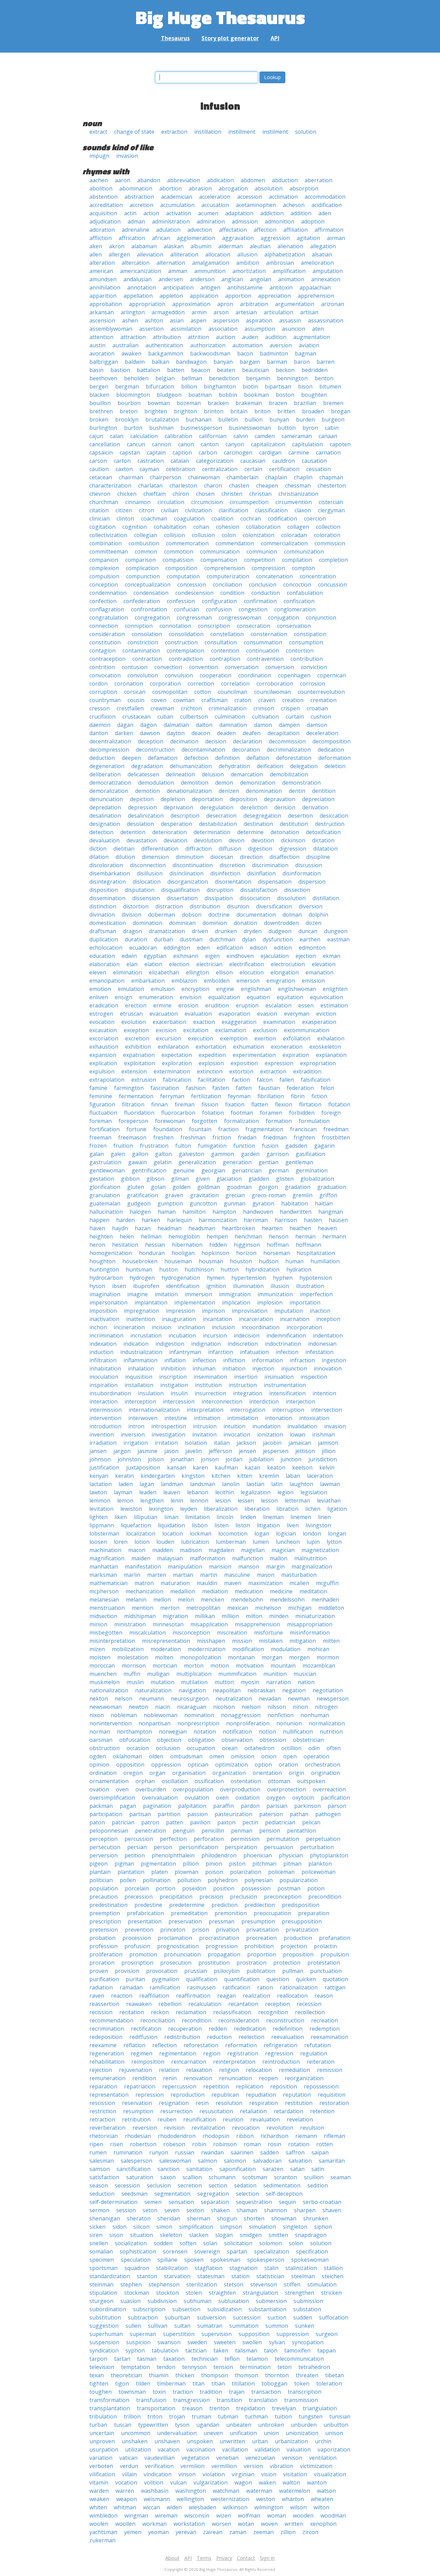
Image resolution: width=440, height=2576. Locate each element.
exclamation (231, 1030)
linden (248, 1517)
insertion (246, 1377)
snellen (99, 2243)
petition (135, 1855)
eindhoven (240, 956)
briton (262, 411)
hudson (269, 1261)
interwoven (143, 1418)
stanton (147, 2276)
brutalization (162, 419)
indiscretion (243, 1344)
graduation (332, 1187)
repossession (321, 2086)
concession (192, 585)
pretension (104, 1930)
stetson (234, 2284)
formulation (314, 1121)
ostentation (246, 1781)
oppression (166, 1765)
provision (127, 1971)
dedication (331, 750)
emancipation (107, 981)
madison (191, 1550)
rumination (128, 2152)
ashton (154, 320)
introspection (169, 1426)
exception (136, 1030)
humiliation (325, 1261)
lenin (177, 1500)
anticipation (178, 287)
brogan (341, 411)
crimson (264, 708)
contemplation (185, 651)
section (218, 2185)
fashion (196, 1088)
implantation (151, 1302)
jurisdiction (323, 1459)
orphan (145, 1781)
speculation (136, 2260)
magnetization (320, 1550)
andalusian (137, 279)
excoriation (104, 1038)
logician (286, 1533)
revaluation (265, 2119)
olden (156, 1756)
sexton (195, 2210)
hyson (97, 1286)
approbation (106, 304)
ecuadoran (143, 948)
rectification (146, 2029)
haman (167, 1212)
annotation (142, 287)
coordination (255, 675)
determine (250, 832)
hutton (230, 1269)
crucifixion (102, 717)
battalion (148, 370)
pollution (189, 1880)
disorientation (233, 882)
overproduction (240, 1789)
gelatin (163, 1162)
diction (98, 849)
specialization (272, 2251)
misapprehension (257, 1624)
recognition (273, 2012)
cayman (149, 469)
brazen (278, 403)
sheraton (139, 2218)
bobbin (228, 395)
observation (237, 1740)
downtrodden (281, 923)
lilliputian (146, 1517)
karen (200, 1467)
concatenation (274, 576)
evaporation (234, 1014)
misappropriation (310, 1624)
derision (285, 807)
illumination (248, 1286)
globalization (317, 1179)
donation (245, 923)
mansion (220, 1567)
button (287, 428)
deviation (175, 840)
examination (279, 1022)
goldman (209, 1187)
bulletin (228, 419)
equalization (224, 997)
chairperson (166, 477)
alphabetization (285, 254)
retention (322, 2111)
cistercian (331, 502)
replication (250, 2086)
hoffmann (308, 1245)
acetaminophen (256, 205)
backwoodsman (210, 353)
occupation (201, 1748)
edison (258, 948)
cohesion (228, 527)
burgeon (333, 419)
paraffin (223, 1806)
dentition (324, 791)
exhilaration (173, 1047)
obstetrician (308, 1740)
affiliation (295, 230)
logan (262, 1533)
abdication (220, 180)
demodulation (156, 783)
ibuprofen (146, 1286)
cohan (201, 527)
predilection (260, 1905)
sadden (269, 2152)
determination (212, 832)
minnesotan (168, 1624)
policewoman (318, 1872)
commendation (235, 543)
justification (104, 1467)
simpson (231, 2227)
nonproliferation (248, 1723)
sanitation (199, 2169)
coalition (222, 519)
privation (228, 1930)
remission (330, 2070)
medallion (183, 1591)
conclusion (263, 585)
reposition (284, 2086)
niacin (163, 1707)
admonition (279, 221)
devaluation (104, 840)
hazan (143, 1228)
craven (267, 700)
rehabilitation (107, 2062)
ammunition (210, 271)
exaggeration (239, 1022)
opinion (99, 1765)
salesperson (136, 2161)
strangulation (260, 2293)
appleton (171, 296)
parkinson (307, 1806)
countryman (105, 700)
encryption (195, 989)
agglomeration (196, 238)
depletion (173, 799)
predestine (148, 1905)
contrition (102, 667)
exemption (234, 1038)
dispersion (312, 882)
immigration (235, 1294)
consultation (221, 642)
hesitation (125, 1245)
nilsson (277, 1707)
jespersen (276, 1451)
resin (202, 2103)
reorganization (304, 2078)
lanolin (231, 1484)
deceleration (322, 733)
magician (283, 1550)
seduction (102, 2194)
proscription (137, 1963)
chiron (181, 494)
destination (258, 824)
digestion (260, 849)
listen (222, 1525)
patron (150, 1822)
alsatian (322, 254)
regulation (314, 2053)
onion (269, 1756)
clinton (125, 519)
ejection (306, 956)
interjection (300, 1401)
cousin (136, 700)
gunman (235, 1203)
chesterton (332, 485)
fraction (228, 1129)
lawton (98, 1492)
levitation (101, 1509)
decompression (109, 750)
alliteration (184, 254)
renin (170, 2078)
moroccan (102, 1666)
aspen (198, 320)
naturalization (153, 1690)
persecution (105, 1847)
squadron (137, 2268)
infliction (234, 1360)
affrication (132, 238)
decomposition (332, 741)
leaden (148, 1492)
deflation (258, 758)
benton (324, 378)
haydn (120, 1228)
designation (105, 824)
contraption (225, 659)
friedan (247, 1137)
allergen (119, 254)
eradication (104, 1005)
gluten (136, 1187)
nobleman (124, 1715)
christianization (298, 494)
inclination (191, 1327)
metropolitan (203, 1608)
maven (233, 1583)
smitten (278, 2235)
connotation (175, 626)
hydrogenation (181, 1278)
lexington (161, 1509)
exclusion (265, 1030)
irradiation (103, 1443)
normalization (327, 1723)
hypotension (316, 1278)
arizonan (333, 304)
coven (159, 700)
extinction (210, 1071)
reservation (137, 2103)
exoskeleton (325, 1047)
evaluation (198, 1014)
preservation (185, 1921)
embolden (217, 981)
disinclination (186, 873)
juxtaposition (143, 1467)
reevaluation (288, 2037)
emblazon (184, 981)
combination (106, 543)
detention (133, 832)
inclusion (223, 1327)
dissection (297, 890)
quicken (306, 1979)
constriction (143, 642)
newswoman (106, 1707)
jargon (122, 1451)
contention (225, 651)
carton (122, 461)
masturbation (299, 1575)
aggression (275, 238)
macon (137, 1550)
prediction (224, 1905)
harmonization (218, 1220)
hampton (224, 1212)
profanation (335, 1938)
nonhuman (315, 1715)
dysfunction (278, 939)
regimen (141, 2053)
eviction (326, 1014)
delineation (180, 774)
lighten (98, 1517)
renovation (198, 2078)
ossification (209, 1781)
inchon (98, 1327)
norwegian (173, 1732)
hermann (334, 1236)
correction (201, 684)
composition (181, 568)
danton (99, 733)
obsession (273, 1740)
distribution (205, 906)
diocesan (222, 857)
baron (302, 362)
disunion (238, 906)
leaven (172, 1492)
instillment (242, 132)
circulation (171, 502)
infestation (319, 1352)
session (126, 2210)
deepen (131, 758)
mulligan (158, 1674)
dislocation (147, 882)
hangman (331, 1212)
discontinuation (193, 865)
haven (97, 1228)
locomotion (233, 1533)
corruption (103, 692)
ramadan (131, 1987)
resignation (174, 2103)
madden (163, 1550)
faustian (269, 1088)
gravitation (204, 1195)
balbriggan (104, 362)
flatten (260, 1104)
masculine (237, 1575)
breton (129, 411)
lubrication (195, 1542)
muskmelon (104, 1682)
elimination (128, 972)
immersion (198, 1294)
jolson (156, 1459)
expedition (212, 1055)
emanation (320, 972)
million (230, 1616)
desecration (221, 816)
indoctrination (283, 1344)
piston (237, 1864)
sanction (168, 2169)
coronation (129, 684)
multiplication (194, 1674)
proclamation (175, 1938)
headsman (202, 1228)
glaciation (229, 1179)
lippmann (102, 1525)
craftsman (214, 700)
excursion (169, 1038)
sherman (199, 2218)
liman (171, 1517)
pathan (299, 1814)
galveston (191, 1154)
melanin (136, 1600)
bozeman (189, 403)
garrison (278, 1154)
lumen (261, 1542)
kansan (177, 1467)
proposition (298, 1954)
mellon (162, 1600)
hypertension (249, 1278)
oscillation (175, 1781)
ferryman (172, 1096)
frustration (154, 1146)
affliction (101, 238)
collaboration (263, 527)
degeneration (107, 766)
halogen (140, 1212)
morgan (272, 1657)
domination (147, 923)
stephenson (164, 2284)
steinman (101, 2284)
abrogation (233, 188)
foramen (271, 1113)
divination (102, 915)
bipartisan (278, 386)
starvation (177, 2276)
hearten (272, 1228)
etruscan (131, 1014)
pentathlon (301, 1831)
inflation (175, 1360)
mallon (279, 1558)
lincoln (225, 1517)
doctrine (219, 915)
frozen (98, 1146)
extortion (241, 1071)
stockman (137, 2293)
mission (242, 1641)
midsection (103, 1616)
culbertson (194, 717)
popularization (299, 1880)
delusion (213, 774)
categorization (215, 461)
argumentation (295, 304)
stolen (194, 2293)
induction (101, 1352)
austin (97, 345)
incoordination (261, 1327)
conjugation (284, 618)
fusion (270, 1146)
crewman (162, 708)
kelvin (327, 1467)
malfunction (247, 1558)
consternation (269, 634)
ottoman (279, 1781)
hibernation (187, 1245)
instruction (243, 1385)
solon (296, 2243)
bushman (161, 428)
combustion (144, 543)
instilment (275, 132)
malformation (207, 1558)
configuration (219, 601)
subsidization (224, 2309)
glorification (105, 1187)
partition (169, 1814)
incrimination (106, 1335)
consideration (107, 634)
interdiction (264, 1401)
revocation (246, 2128)
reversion (145, 2128)
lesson (269, 1500)
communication (220, 552)
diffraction (199, 849)
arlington (133, 312)
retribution (136, 2119)
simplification (196, 2227)
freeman (100, 1137)
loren (121, 1542)
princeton (173, 1930)
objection (169, 1740)
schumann (222, 2177)
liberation (257, 1509)
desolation (140, 824)
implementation (195, 1302)
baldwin (135, 362)
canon (186, 444)
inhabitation (105, 1368)
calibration (178, 436)
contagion (102, 651)
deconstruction (155, 750)
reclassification (232, 2012)
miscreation (232, 1633)
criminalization (228, 708)
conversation (242, 667)
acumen (208, 213)
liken (121, 1517)
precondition (325, 1897)
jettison (305, 1451)
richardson (274, 2136)
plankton (320, 1864)
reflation (134, 2045)
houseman (178, 1261)
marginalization (312, 1567)
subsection (186, 2309)
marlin (132, 1575)
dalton (204, 725)
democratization (110, 783)
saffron (295, 2152)
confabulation (305, 593)
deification (270, 766)
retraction (102, 2119)
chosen (205, 494)
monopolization (201, 1657)
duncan (308, 931)
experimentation (254, 1055)
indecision (247, 1335)
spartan (237, 2251)
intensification (287, 1393)
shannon (276, 2210)
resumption (138, 2111)
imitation (166, 1294)
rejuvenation (135, 2070)
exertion (265, 1038)
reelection (251, 2037)
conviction (314, 667)
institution (208, 1385)
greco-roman (269, 1195)
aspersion (226, 320)
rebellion (170, 2004)
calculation (144, 436)
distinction (103, 906)
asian (177, 320)
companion (104, 560)
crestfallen (130, 708)
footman (242, 1113)
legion (285, 1492)
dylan (249, 939)
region (212, 2053)
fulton (183, 1146)
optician (198, 1765)
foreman (101, 1121)
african (161, 238)
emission (313, 981)
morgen (299, 1657)
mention (142, 1608)
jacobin (272, 1443)
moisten (100, 1657)
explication (103, 1063)
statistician (270, 2276)
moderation (166, 1649)
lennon (199, 1500)
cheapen (267, 485)
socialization (131, 2243)
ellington (197, 972)
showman (284, 2218)
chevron (100, 494)
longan (337, 1533)
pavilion (200, 1822)
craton (243, 700)
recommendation (111, 2020)
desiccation (334, 816)
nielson (251, 1707)
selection (247, 2194)
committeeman (109, 552)
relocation (259, 2070)
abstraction (139, 197)
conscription (214, 626)
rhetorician (104, 2136)
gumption (170, 1203)
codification (282, 519)
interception (140, 1401)
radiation (101, 1987)
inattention (141, 1319)
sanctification (134, 2169)
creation (293, 700)
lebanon (198, 1492)
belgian (165, 378)
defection (196, 758)
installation (139, 1385)
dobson (192, 915)
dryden (253, 931)
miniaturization (315, 1616)
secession (127, 2185)
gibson (155, 1179)
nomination (199, 1715)
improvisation (250, 1311)
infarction (221, 1352)
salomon (235, 2161)
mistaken (271, 1641)
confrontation (149, 609)
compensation (219, 560)
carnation (328, 452)
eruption (247, 1005)
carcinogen (238, 452)
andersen (171, 279)
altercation (136, 263)
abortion (170, 188)
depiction (142, 799)
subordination (108, 2309)
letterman (297, 1500)
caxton (124, 469)
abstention (103, 197)
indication (136, 1344)
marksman (103, 1575)
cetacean (101, 477)
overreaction (329, 1789)
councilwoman (272, 692)
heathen (300, 1228)
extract (98, 132)
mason (266, 1575)
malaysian (170, 1558)
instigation (174, 1385)
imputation (289, 1311)
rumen (98, 2152)
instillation (208, 132)
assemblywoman (111, 329)
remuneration (107, 2078)
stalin (271, 2268)
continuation (263, 651)
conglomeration (295, 609)
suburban (177, 2317)
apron (225, 304)
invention (102, 1434)
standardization (110, 2276)
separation (215, 2202)
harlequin (179, 1220)
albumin (201, 246)
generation (237, 1162)
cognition (135, 527)
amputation (328, 271)
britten (286, 411)
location (173, 1533)
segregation (213, 2194)
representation (109, 2095)
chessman (298, 485)
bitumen (330, 386)
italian (222, 1443)
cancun (136, 444)
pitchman (264, 1864)
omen (217, 1756)
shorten (254, 2218)
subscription (149, 2309)
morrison (134, 1666)
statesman (211, 2276)
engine (225, 989)
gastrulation (105, 1162)
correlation (235, 684)
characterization (110, 485)
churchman (104, 502)
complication (142, 568)
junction (291, 1459)
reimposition (148, 2062)
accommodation (325, 197)
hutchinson (199, 1269)
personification (199, 1847)
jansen (98, 1451)
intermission (106, 1410)
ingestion (334, 1360)
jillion (329, 1451)
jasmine (147, 1451)
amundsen (103, 279)
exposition (244, 1063)
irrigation (136, 1443)
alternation (171, 263)
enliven (99, 997)
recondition (197, 2020)
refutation (317, 2045)
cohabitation (170, 527)
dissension (146, 898)
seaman (340, 2177)
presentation (145, 1921)
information (267, 1360)
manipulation (185, 1567)
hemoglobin (184, 1236)
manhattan (104, 1567)
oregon (133, 1773)
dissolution (291, 898)
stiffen (292, 2284)
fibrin (298, 1096)
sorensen (175, 2251)
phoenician (258, 1855)
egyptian (155, 956)
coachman (154, 519)
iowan (298, 1434)
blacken (99, 395)
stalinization (301, 2268)
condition (232, 593)
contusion (135, 667)
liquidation (171, 1525)
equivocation (327, 997)
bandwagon (191, 362)
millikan (205, 1616)
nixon (97, 1715)
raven (97, 1996)
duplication (104, 939)
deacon (201, 733)
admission (245, 221)
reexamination (329, 2037)
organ (157, 1773)
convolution (143, 675)
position (224, 1888)
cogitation (102, 527)
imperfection (316, 1294)
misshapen (211, 1641)
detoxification (323, 832)
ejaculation (275, 956)
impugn (99, 156)
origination (326, 1773)
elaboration (104, 964)
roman (252, 2144)
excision (166, 1030)
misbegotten (106, 1633)
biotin (250, 386)
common (146, 552)
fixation (235, 1104)
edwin (129, 956)
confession (181, 601)
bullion (254, 419)
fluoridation (139, 1113)
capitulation (307, 444)
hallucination (106, 1212)
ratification (236, 1987)
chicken (127, 494)
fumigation (212, 1146)
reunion (233, 2119)
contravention (265, 659)
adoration (102, 230)
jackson (246, 1443)
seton (150, 2210)
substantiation (267, 2309)
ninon (300, 1707)
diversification (274, 906)
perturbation (317, 1847)
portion (166, 1888)
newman (299, 1699)
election (179, 964)
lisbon (200, 1525)
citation (99, 510)
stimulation (322, 2284)
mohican (318, 1649)
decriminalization (289, 750)
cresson (100, 708)
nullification (298, 1732)
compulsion (104, 576)
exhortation (211, 1047)
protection (287, 1963)
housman (211, 1261)
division (131, 915)
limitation (197, 1517)
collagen (298, 527)
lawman (330, 1484)
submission (308, 2301)
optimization (232, 1765)
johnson (100, 1459)
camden (265, 436)
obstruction (104, 1748)
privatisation (262, 1930)
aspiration (259, 320)
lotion (142, 1542)
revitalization (208, 2128)
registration (243, 2053)
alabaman (144, 246)
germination (312, 1170)
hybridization (262, 1269)
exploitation (140, 1063)
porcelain (137, 1888)
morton (194, 1666)
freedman (336, 1129)
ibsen (119, 1286)
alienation (290, 246)
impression (180, 1311)
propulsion (335, 1954)
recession (309, 2004)
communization (304, 552)
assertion (151, 329)
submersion (271, 2301)
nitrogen (326, 1707)
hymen (216, 1278)
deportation (207, 799)
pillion (191, 1864)
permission (245, 1839)
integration (248, 1393)
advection (200, 230)
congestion (253, 609)
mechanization (144, 1591)
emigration (281, 981)
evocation (102, 1022)
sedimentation (282, 2185)
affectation (233, 230)
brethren (101, 411)
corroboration (275, 684)
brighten (156, 411)
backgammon (166, 353)
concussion (332, 585)
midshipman (140, 1616)
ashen (130, 320)
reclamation (191, 2012)
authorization (208, 345)
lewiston (131, 1509)
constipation (310, 634)
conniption (139, 626)
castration (151, 461)
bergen (99, 386)
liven (293, 1525)
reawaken (139, 2004)
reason (324, 1996)
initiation (234, 1368)
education (102, 956)
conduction (266, 593)
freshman (193, 1137)
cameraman (297, 436)
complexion (104, 568)
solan (210, 2243)
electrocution (288, 964)
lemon (125, 1500)
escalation (278, 1005)
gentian (268, 1162)
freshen (163, 1137)
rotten (324, 2144)
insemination (210, 1377)
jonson (210, 1459)
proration (102, 1963)
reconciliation (158, 2020)
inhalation (141, 1368)
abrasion (200, 188)
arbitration (254, 304)
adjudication (105, 221)
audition (276, 337)
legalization (256, 1492)
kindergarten (158, 1476)
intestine (176, 1418)
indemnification (286, 1335)
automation (247, 345)
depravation (280, 799)
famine (98, 1088)
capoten (340, 444)
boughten (314, 395)
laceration (320, 1476)
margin (275, 1567)
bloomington (133, 395)
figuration (102, 1104)
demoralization (109, 791)
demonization (258, 783)
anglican (232, 279)
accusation (215, 205)
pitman (292, 1864)
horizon (246, 1253)
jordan (234, 1459)
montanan (241, 1657)
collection (328, 527)
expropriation (318, 1063)
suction (277, 2317)
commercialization (284, 543)
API (275, 38)
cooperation (216, 675)
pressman (222, 1921)
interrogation (248, 1410)
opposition (130, 1765)
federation (300, 1088)
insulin (179, 1393)
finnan (159, 1104)
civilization (198, 510)
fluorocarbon (178, 1113)
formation (279, 1121)
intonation (279, 1418)
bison (305, 386)
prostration (251, 1963)
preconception (283, 1897)
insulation (151, 1393)
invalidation (302, 1426)
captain (156, 452)
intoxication (314, 1418)
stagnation (243, 2268)
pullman (293, 1971)
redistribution (182, 2037)
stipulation (103, 2293)
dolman (292, 915)
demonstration (301, 783)
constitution (105, 642)
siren (96, 2235)
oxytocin (303, 1798)
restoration (334, 2103)
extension (134, 1071)
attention (101, 337)
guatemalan (105, 1203)
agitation (308, 238)
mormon (328, 1657)
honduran (152, 1253)
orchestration (323, 1765)
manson (249, 1567)
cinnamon (138, 502)
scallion (192, 2177)
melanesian (104, 1600)
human (294, 1261)
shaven (332, 2210)
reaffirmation (193, 1996)
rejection (101, 2070)
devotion (263, 840)
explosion (211, 1063)
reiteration (321, 2062)
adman (136, 221)
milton (254, 1616)
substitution (105, 2317)
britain (239, 411)
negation (294, 1690)
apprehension (316, 296)
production (298, 1938)
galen (118, 1154)
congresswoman (240, 618)
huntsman (139, 1269)
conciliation (227, 585)
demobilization (289, 774)
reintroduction (281, 2062)
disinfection (225, 873)
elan (132, 964)
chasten (239, 485)
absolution (269, 188)
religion (229, 2070)
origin (296, 1773)
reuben (167, 2119)
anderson (202, 279)
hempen (217, 1236)
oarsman (101, 1740)
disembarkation (110, 873)
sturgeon (101, 2301)
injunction (294, 1368)
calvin (241, 436)
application (204, 296)
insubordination (110, 1393)
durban (163, 939)
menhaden (325, 1600)
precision (211, 1897)
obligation (201, 1740)
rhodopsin (216, 2136)
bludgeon (169, 395)
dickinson (293, 840)
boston (285, 395)
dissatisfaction (259, 890)
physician (291, 1855)
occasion (138, 1748)
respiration (264, 2103)
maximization (265, 1583)
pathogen (328, 1814)
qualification (202, 1979)
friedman (275, 1137)
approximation (191, 304)
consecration (254, 626)
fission (210, 1104)
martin (209, 1575)
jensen (247, 1451)
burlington (103, 428)
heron (97, 1245)
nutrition (331, 1732)
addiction (272, 213)
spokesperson (266, 2260)
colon (229, 535)
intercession (179, 1401)
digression (293, 849)
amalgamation (211, 263)
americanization (141, 271)
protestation (324, 1963)
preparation (314, 1913)
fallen (287, 1080)
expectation (177, 1055)
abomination (136, 188)
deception (151, 741)
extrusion (144, 1080)
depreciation (318, 799)
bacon (245, 353)
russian (185, 2152)
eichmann (186, 956)
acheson (294, 205)
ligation (337, 1509)
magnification (107, 1558)
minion (98, 1624)
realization (256, 1996)
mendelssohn (287, 1600)
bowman (159, 403)
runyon (159, 2152)
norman (100, 1732)
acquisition (103, 213)
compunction (143, 576)
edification (230, 948)
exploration (177, 1063)
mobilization (128, 1649)
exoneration (287, 1047)
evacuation (164, 1014)
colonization (258, 535)
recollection (310, 2012)
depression (142, 807)
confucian (186, 609)
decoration (246, 750)
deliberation (105, 774)
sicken (97, 2227)
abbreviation (184, 180)
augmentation (312, 337)
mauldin (207, 1583)
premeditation (189, 1913)
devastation (142, 840)
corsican (135, 692)
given (203, 1179)
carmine (299, 452)
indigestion (170, 1344)
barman (277, 362)
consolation (147, 634)
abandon (149, 180)
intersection (327, 1410)
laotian (255, 1484)
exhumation (249, 1047)
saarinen (242, 2152)
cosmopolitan (170, 692)
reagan (227, 1996)
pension (270, 1831)
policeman (281, 1872)
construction (181, 642)
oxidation (247, 1798)
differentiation (160, 849)
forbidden (302, 1113)
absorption (304, 188)
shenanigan (105, 2218)
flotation (339, 1104)
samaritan (332, 2161)
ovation (99, 1789)
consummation (263, 642)
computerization (228, 576)
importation (305, 1302)
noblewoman (161, 1715)
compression (268, 568)
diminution (190, 857)
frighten (304, 1137)
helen (127, 1236)
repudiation (261, 2095)
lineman (273, 1517)
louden (165, 1542)
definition (227, 758)
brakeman (249, 403)
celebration (181, 469)
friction (222, 1137)
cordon (98, 684)
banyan (223, 362)
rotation (299, 2144)
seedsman (134, 2194)
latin (277, 1484)
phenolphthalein (173, 1855)
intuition (234, 1426)
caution (99, 469)
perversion (103, 1855)
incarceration (256, 1319)
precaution (103, 1897)
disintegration (108, 882)
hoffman (278, 1245)
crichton (191, 708)
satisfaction (104, 2177)
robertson (143, 2144)
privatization (302, 1930)
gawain (137, 1162)
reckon (160, 2012)
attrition (198, 337)
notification (237, 1732)
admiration (211, 221)
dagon (148, 725)
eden (203, 948)
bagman (306, 353)
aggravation (238, 238)
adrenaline (135, 230)
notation (205, 1732)
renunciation (235, 2078)
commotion (179, 552)
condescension (194, 593)
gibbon (130, 1179)
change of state (134, 132)
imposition (103, 1311)
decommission (287, 741)
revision (174, 2128)
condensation (151, 593)
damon (263, 725)
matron (144, 1583)
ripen (96, 2144)
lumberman (231, 1542)
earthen (310, 939)
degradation (147, 766)
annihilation (105, 287)
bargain (250, 362)
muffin (132, 1674)
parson (337, 1806)
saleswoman (175, 2161)
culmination (230, 717)
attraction (133, 337)
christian (260, 494)
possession (256, 1888)
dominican (182, 923)
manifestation (143, 1567)
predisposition (301, 1905)
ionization (270, 1434)
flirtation (310, 1104)
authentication (164, 345)
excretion (137, 1038)
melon (186, 1600)
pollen (128, 1880)
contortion (300, 651)
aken (96, 246)
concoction (297, 585)
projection (294, 1946)
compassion (178, 560)
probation (102, 1938)
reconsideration (239, 2020)
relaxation (199, 2070)
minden (279, 1616)
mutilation (194, 1682)
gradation (298, 1187)
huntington (104, 1269)
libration (287, 1509)
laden (126, 1484)
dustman (191, 939)
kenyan (99, 1476)
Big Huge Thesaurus (220, 17)
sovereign (207, 2251)
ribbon (245, 2136)
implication (236, 1302)
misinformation (310, 1633)
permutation (283, 1839)
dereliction (254, 807)
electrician (209, 964)
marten (157, 1575)
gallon (140, 1154)
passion (197, 1814)
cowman (184, 700)
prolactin (325, 1946)
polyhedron (223, 1880)
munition (275, 1674)
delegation (304, 766)
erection (136, 1005)
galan (97, 1154)
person (163, 1847)
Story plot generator (230, 38)
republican (225, 2095)
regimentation (178, 2053)
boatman (200, 395)
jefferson (220, 1451)
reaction (122, 1996)
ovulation (197, 1798)
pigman (124, 1864)
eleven (98, 972)
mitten (331, 1641)
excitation (196, 1030)
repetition (216, 2086)
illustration (310, 1286)
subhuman (197, 2301)
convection (168, 667)
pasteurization (233, 1814)
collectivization (108, 535)
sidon (119, 2227)
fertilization (206, 1096)
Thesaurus (175, 38)
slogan (224, 2235)
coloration (327, 535)
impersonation (108, 1302)
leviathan (329, 1500)
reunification (200, 2119)
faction (241, 1080)
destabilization (218, 824)
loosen (98, 1542)
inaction (320, 1311)
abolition (101, 188)
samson (100, 2169)
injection (263, 1368)
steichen (333, 2276)
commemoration (187, 543)
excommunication (307, 1030)
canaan (328, 436)
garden (250, 1154)
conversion (280, 667)
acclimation (283, 197)
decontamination (203, 750)
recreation (324, 2020)
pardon (250, 1806)
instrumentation (285, 1385)
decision (216, 741)
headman (169, 1228)
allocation (218, 254)
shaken (220, 2210)
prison (201, 1930)
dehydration (234, 766)
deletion (335, 766)
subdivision (162, 2301)
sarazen (273, 2169)
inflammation (140, 1360)
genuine (184, 1170)
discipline (318, 857)
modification (248, 1649)
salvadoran (267, 2161)
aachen (99, 180)
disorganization (188, 882)
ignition (216, 1286)
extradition (307, 1071)
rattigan (335, 1987)
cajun (96, 436)
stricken (331, 2293)
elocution (252, 972)
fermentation (136, 1096)
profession (103, 1946)
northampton (134, 1732)
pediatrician (280, 1822)
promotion (143, 1954)
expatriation (139, 1055)
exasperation (319, 1022)
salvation (300, 2161)
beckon (285, 370)
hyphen (283, 1278)
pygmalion (166, 1979)
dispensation (275, 882)
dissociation (255, 898)
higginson (247, 1245)
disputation (140, 890)
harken (151, 1220)
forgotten (205, 1121)
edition (283, 948)
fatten (244, 1088)
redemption (324, 2029)
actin (130, 213)
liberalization (221, 1509)
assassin (290, 320)
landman (172, 1484)
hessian (155, 1245)
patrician (123, 1822)
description (185, 816)
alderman (230, 246)
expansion (103, 1055)
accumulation (177, 205)
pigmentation (158, 1864)
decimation (184, 741)
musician (305, 1674)
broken (99, 419)
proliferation (106, 1954)
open (290, 1756)
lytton (334, 1542)
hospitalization (316, 1253)
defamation (163, 758)
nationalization (109, 1690)
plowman (186, 1872)
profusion (137, 1946)
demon (224, 783)
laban (293, 1476)
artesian (246, 312)
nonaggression (241, 1715)
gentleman (299, 1162)
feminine (101, 1096)
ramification (165, 1987)
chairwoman (204, 477)
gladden (259, 1179)
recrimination (107, 2029)
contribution (307, 659)
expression (279, 1063)
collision (174, 535)
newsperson (333, 1699)
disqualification (180, 890)
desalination (105, 816)
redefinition (288, 2029)
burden (305, 419)
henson (279, 1236)
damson (317, 725)
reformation (241, 2045)
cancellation (105, 444)
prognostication (178, 1946)
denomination (264, 791)
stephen (131, 2284)
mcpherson (104, 1591)
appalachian (315, 287)
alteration (102, 263)
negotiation (328, 1690)
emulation (131, 989)
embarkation (148, 981)
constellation (227, 634)
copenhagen (294, 675)
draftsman (103, 931)
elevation (324, 964)
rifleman (334, 2136)
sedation (245, 2185)
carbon (208, 452)
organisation (189, 1773)
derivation (315, 807)
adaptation (239, 213)
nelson (124, 1699)
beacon (201, 370)
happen (99, 1220)
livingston (318, 1525)
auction (225, 337)
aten (318, 329)
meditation (313, 1591)
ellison (224, 972)
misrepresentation (166, 1641)
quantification (242, 1979)
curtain (295, 717)
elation (153, 964)
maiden (141, 1558)
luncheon (288, 1542)
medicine (281, 1591)
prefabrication (145, 1913)
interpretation (205, 1410)
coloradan (294, 535)
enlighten (335, 989)
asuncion (294, 329)
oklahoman (127, 1756)
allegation (323, 246)
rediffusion (143, 2037)
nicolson (224, 1707)
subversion (211, 2317)
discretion (232, 865)
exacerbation (169, 1022)
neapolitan (227, 1690)
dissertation (182, 898)
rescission (102, 2103)
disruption (220, 890)
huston (168, 1269)
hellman (151, 1236)
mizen (97, 1649)
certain (253, 469)
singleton (295, 2227)
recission (101, 2012)
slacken (199, 2235)
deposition (243, 799)
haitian (324, 1203)
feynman (239, 1096)
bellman (192, 378)
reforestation (201, 2045)
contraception (107, 659)
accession (250, 197)
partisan (140, 1814)
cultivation (265, 717)
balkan (160, 362)
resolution (229, 2103)
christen (232, 494)
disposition (104, 890)
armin (199, 312)
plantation (131, 1872)
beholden (136, 378)
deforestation (294, 758)
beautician (255, 370)
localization (141, 1533)
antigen (210, 287)
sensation (181, 2202)
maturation (175, 1583)
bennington (292, 378)
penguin (184, 1831)
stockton (167, 2293)
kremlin (269, 1476)
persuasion (279, 1847)
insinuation (279, 1377)
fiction (319, 1096)
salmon (207, 2161)
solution (306, 132)
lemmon (100, 1500)
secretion (190, 2185)
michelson (268, 1608)
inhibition (173, 1368)
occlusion (168, 1748)
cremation (323, 700)
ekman (332, 956)
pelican (311, 1822)
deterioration (169, 832)
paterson (271, 1814)
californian (213, 436)
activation (179, 213)
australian (125, 345)
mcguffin (327, 1583)
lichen (313, 1509)
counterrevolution (321, 692)
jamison (328, 1443)
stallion (333, 2268)
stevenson (264, 2284)
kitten (245, 1476)
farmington (129, 1088)
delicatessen (143, 774)
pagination (157, 1806)
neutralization (234, 1699)
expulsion (102, 1071)
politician (101, 1880)
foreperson (133, 1121)
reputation (297, 2095)
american (101, 271)
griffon (328, 1195)
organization (229, 1773)
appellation (138, 296)
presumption (258, 1921)
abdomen (253, 180)
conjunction (321, 618)
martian (183, 1575)
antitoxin (281, 287)
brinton (214, 411)
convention (203, 667)
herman (305, 1236)
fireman (185, 1104)
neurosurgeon (190, 1699)
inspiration (103, 1385)
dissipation (219, 898)
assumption (260, 329)
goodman (239, 1187)
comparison (140, 560)
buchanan (199, 419)
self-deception (284, 2194)
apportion (238, 296)
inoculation (104, 1377)
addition (301, 213)
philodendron (219, 1855)
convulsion (179, 675)
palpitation (192, 1806)
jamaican (300, 1443)
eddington (177, 948)
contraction (147, 659)
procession (137, 1938)
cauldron (284, 461)
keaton (276, 1467)
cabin (332, 428)
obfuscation (135, 1740)
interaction (103, 1401)
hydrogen (142, 1278)
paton (97, 1822)
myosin (250, 1682)
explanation (331, 1055)
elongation (285, 972)
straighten (222, 2293)
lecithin (224, 1492)
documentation (256, 915)
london (312, 1533)
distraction (169, 906)
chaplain (276, 477)
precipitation (176, 1897)
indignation (206, 1344)
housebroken (140, 1261)
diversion (311, 906)
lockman (201, 1533)
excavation (103, 1030)
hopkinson (215, 1253)
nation (306, 1682)
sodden (163, 2243)
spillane (167, 2260)
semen (153, 2202)
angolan (261, 279)
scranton (285, 2177)
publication (261, 1971)
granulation (105, 1195)
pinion (214, 1864)
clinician (100, 519)
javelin (194, 1451)
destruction (330, 824)
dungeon (336, 931)
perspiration (241, 1847)
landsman (203, 1484)
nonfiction (280, 1715)
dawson (150, 733)
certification (284, 469)
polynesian (258, 1880)
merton (170, 1608)
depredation (105, 807)
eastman (338, 939)
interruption (288, 1410)
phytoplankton (329, 1855)
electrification (247, 964)
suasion (130, 2301)
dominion (215, 923)
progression (222, 1946)
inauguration (179, 1319)
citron (146, 510)
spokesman (225, 2260)
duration (136, 939)
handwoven (258, 1212)
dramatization (167, 931)
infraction (302, 1360)
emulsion (163, 989)
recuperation (185, 2029)
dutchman (222, 939)
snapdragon (311, 2235)
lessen (246, 1500)
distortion (136, 906)
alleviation (150, 254)
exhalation (331, 1038)
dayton (176, 733)
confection (103, 601)
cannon (162, 444)
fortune (136, 1129)
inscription (173, 1377)
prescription (105, 1921)
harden (125, 1220)
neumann (152, 1699)
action (151, 213)
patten (175, 1822)
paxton (226, 1822)
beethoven (103, 378)
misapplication (209, 1624)
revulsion (312, 2128)
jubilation (261, 1459)
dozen (313, 923)
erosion (188, 1005)
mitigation (303, 1641)
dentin (297, 791)
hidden (218, 1245)
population (104, 1888)
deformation (334, 758)
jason (171, 1451)
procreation (261, 1938)
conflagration (107, 609)
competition (260, 560)
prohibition (259, 1946)
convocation (105, 675)
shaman (247, 2210)
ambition (248, 263)
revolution (280, 2128)
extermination (172, 1071)
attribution (167, 337)
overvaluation (160, 1798)
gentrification (149, 1170)
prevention (139, 1930)
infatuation (254, 1352)
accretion (141, 205)
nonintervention (111, 1723)
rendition (144, 2078)
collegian (146, 535)
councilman (233, 692)
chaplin (303, 477)
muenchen (103, 1674)
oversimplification (112, 1798)
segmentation (172, 2194)
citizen (124, 510)
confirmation (260, 601)
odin (314, 1748)
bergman (127, 386)
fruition (123, 1146)
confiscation (299, 601)
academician (177, 197)
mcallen (299, 1583)
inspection (314, 1377)
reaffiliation (154, 1996)
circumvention (294, 502)
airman (336, 238)
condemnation (108, 593)
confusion (219, 609)
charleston (183, 485)
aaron (123, 180)
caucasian (253, 461)
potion (316, 1888)
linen (324, 1517)
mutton (224, 1682)
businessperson (201, 428)
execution (201, 1038)
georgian (213, 1170)
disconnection (148, 865)
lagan (147, 1484)
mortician (165, 1666)
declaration (247, 741)
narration (278, 1682)
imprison (213, 1311)
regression (279, 2053)
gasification (310, 1154)
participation (106, 1814)
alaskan (174, 246)
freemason (132, 1137)
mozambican (319, 1666)
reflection (164, 2045)
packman (101, 1806)
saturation (140, 2177)
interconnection (222, 1401)
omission (243, 1756)
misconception (191, 1633)
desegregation (262, 816)
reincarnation (189, 2062)
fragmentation (264, 1129)
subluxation (234, 2301)
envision (191, 997)
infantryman (185, 1352)
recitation (132, 2012)
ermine (162, 1005)
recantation (243, 2004)
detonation (285, 832)
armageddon (168, 312)
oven (122, 1789)
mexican (238, 1608)
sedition (318, 2185)
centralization (220, 469)
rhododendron (177, 2136)
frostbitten (336, 1137)
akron (117, 246)
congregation (152, 618)
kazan (252, 1467)
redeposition (106, 2037)
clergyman (331, 510)
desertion (300, 816)
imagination (105, 1294)
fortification (104, 1129)
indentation (328, 1335)
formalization (241, 1121)
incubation (182, 1335)
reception (277, 2004)
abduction (285, 180)
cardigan (270, 452)
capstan (130, 452)
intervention (105, 1418)
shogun (227, 2218)
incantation (217, 1319)
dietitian (124, 849)
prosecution (176, 1963)
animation (291, 279)
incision (161, 1327)
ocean (230, 1748)
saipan (320, 2152)
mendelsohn (247, 1600)
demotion (147, 791)
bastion (120, 370)
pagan (128, 1806)
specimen (102, 2260)
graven (174, 1195)
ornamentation (109, 1781)
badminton (274, 353)
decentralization (110, 741)
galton (163, 1154)
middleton (331, 1608)
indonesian (322, 1344)
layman (123, 1492)
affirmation (329, 230)
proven (99, 1971)
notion (267, 1732)
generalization (197, 1162)
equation (258, 997)
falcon (265, 1080)
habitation (295, 1203)
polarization (246, 1872)
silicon (141, 2227)
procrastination (219, 1938)
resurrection (176, 2111)
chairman (131, 477)
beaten (226, 370)
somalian (101, 2251)
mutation (162, 1682)
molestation (133, 1657)
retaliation (253, 2111)
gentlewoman (107, 1170)
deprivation (178, 807)
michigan (300, 1608)
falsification (316, 1080)
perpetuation (323, 1839)
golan (158, 1187)
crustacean (136, 717)
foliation (213, 1113)
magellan (253, 1550)
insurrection (210, 1393)
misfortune (268, 1633)
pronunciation (182, 1954)
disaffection (284, 857)
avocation (102, 353)
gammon (223, 1154)
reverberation (107, 2128)
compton (303, 568)
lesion (223, 1500)
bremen (333, 403)
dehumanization (191, 766)
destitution (294, 824)
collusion (203, 535)
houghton (102, 1261)
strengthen (300, 2293)
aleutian (260, 246)
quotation (335, 1979)
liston (243, 1525)
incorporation (304, 1327)
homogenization (111, 1253)
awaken (131, 353)
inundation (266, 1426)
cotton (203, 692)
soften (188, 2243)
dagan (125, 725)
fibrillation (271, 1096)
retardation (288, 2111)
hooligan (183, 1253)
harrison (286, 1220)
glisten (285, 1179)
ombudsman (186, 1756)
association (223, 329)
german (279, 1170)
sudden (303, 2317)
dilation (99, 857)
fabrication (177, 1080)
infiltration (103, 1360)
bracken (218, 403)
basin (96, 370)
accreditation (106, 205)
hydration (299, 1269)
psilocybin (227, 1971)
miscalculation (147, 1633)
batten (176, 370)
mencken (212, 1600)
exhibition (138, 1047)
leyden (189, 1509)
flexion (284, 1104)
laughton (301, 1484)
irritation (166, 1443)
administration (171, 221)
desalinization (146, 816)
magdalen (221, 1550)
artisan (309, 312)
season (99, 2185)
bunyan (279, 419)
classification (271, 510)
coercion (315, 519)
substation (307, 2309)
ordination (103, 1773)
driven (200, 931)
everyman (297, 1014)
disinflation (261, 873)
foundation (168, 1129)
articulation (278, 312)
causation (314, 461)
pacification (335, 1798)
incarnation (295, 1319)
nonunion (289, 1723)
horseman (277, 1253)
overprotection (287, 1789)
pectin (250, 1822)
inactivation (104, 1319)
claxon (303, 510)
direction (251, 857)
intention (324, 1393)
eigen (212, 956)
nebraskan (261, 1690)
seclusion (159, 2185)
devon (236, 840)
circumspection (249, 502)
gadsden (296, 1146)
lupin (313, 1542)
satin (318, 2169)
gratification (142, 1195)
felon (327, 1088)
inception (328, 1319)
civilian (169, 510)
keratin (124, 1476)
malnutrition (310, 1558)
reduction (219, 2037)
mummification (237, 1674)
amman (178, 271)
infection (287, 1352)
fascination (165, 1088)
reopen (268, 2078)
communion (262, 552)
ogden (98, 1756)
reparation (103, 2086)
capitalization (268, 444)
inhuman (204, 1368)
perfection (173, 1839)
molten (164, 1657)
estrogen (101, 1014)
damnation (233, 725)
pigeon (98, 1864)
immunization (275, 1294)
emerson (248, 981)
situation (141, 2235)
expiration (296, 1055)
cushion (321, 717)
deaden (226, 733)
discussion (309, 865)
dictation (323, 840)
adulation (168, 230)
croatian (317, 708)
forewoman (170, 1121)
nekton (99, 1699)
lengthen (152, 1500)
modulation (286, 1649)
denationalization (189, 791)
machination (105, 1550)
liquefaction (136, 1525)
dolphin (318, 915)
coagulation (189, 519)
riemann (306, 2136)
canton (210, 444)
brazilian (305, 403)
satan (297, 2169)
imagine (137, 1294)
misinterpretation (112, 1641)
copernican (332, 675)
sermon (99, 2210)
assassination (326, 320)
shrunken (316, 2218)
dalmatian (176, 725)
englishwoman (297, 989)
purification (104, 1979)
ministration (130, 1624)
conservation (294, 626)
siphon (323, 2227)
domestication (108, 923)
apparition (103, 296)
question (278, 1979)
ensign (124, 997)
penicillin (213, 1831)
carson (98, 461)
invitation (204, 1434)
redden (218, 2029)
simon (164, 2227)
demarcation (247, 774)
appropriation (147, 304)
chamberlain (243, 477)
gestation (102, 1179)
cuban (165, 717)
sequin (287, 2202)
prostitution (214, 1963)
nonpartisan (155, 1723)
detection (101, 832)
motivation (250, 1666)
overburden (151, 1789)
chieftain (155, 494)
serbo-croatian (322, 2202)
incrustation (146, 1335)
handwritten (296, 1212)
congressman (194, 618)
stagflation (208, 2268)
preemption (105, 1913)
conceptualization (148, 585)
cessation (318, 469)
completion (333, 560)
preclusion (244, 1897)
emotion (100, 989)
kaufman (226, 1467)
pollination (157, 1880)
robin (199, 2144)
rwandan (212, 2152)
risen (117, 2144)
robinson (225, 2144)
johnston (129, 1459)
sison (116, 2235)
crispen (290, 708)
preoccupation (272, 1913)
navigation (192, 1690)
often (334, 1748)
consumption (306, 642)
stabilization (172, 2268)
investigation (168, 1434)
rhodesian (138, 2136)
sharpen (305, 2210)
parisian (277, 1806)
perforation (209, 1839)
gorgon (268, 1187)
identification (183, 1286)
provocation (162, 1971)
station (240, 2276)
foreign (331, 1113)
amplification (289, 271)
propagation (224, 1954)
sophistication (138, 2251)
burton (133, 428)
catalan (180, 461)
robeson (174, 2144)
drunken (226, 931)
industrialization (141, 1352)
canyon (235, 444)
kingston (193, 1476)
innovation (328, 1368)
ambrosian (280, 263)
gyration (263, 1203)
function (244, 1146)
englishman (256, 989)
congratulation (109, 618)
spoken (194, 2260)
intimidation (243, 1418)
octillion (291, 1748)
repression (150, 2095)
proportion (262, 1954)
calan (117, 436)
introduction (105, 1426)
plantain (100, 1872)
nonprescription (198, 1723)
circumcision (207, 502)
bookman (256, 395)
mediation (215, 1591)
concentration (318, 576)
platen (159, 1872)
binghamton (220, 386)
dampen (289, 725)
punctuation (326, 1971)
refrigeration (280, 2045)
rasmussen (201, 1987)
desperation (177, 824)
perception (103, 1839)
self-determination (113, 2202)
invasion (127, 156)
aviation (309, 345)
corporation (165, 684)
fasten (221, 1088)
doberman (162, 915)
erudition (217, 1005)
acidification (327, 205)
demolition (195, 783)
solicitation (238, 2243)
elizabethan (164, 972)
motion (220, 1666)
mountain (283, 1666)
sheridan (169, 2218)
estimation (334, 1005)
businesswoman (250, 428)
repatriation (140, 2086)
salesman (102, 2161)
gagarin (324, 1146)
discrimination (270, 865)
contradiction (186, 659)
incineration (129, 1327)
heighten (101, 1236)
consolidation (186, 634)
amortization (249, 271)
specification (312, 2251)
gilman (180, 1179)
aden (325, 213)
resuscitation (216, 2111)
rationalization (299, 1987)
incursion (215, 1335)
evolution (134, 1022)
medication (249, 1591)
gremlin (302, 1195)
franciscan (303, 1129)
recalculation (205, 2004)
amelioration (317, 263)
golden (181, 1187)
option (263, 1765)
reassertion (104, 2004)
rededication (250, 2029)
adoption (313, 221)
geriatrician (247, 1170)
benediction (224, 378)
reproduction (188, 2095)
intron (136, 1426)
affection (265, 230)
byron (310, 428)
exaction (204, 1022)
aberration (318, 180)
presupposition (302, 1921)
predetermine (187, 1905)
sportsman (103, 2268)
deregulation (217, 807)
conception (104, 585)
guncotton (203, 1203)
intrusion (205, 1426)
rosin (274, 2144)
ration (265, 1987)
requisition (332, 2095)
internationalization (154, 1410)
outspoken (311, 1781)
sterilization (202, 2284)
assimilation (186, 329)
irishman (323, 1434)
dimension (155, 857)
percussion (139, 1839)
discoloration (106, 865)
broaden (313, 411)
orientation (267, 1773)
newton (138, 1707)
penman (242, 1831)
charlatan (150, 485)
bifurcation (160, 386)
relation (169, 2070)
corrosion (313, 684)
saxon (168, 2177)
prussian (196, 1971)
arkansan (102, 312)
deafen (252, 733)
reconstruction (285, 2020)
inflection (204, 1360)
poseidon (194, 1888)
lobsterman (104, 1533)
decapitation (283, 733)
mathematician (108, 1583)
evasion (267, 1014)
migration (175, 1616)
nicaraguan (192, 1707)
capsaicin (101, 452)
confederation (142, 601)
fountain (200, 1129)
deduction (102, 758)
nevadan (270, 1699)
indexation (103, 1344)
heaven (327, 1228)
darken (124, 733)
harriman (256, 1220)
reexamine (103, 2045)
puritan (135, 1979)
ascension (102, 320)
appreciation (274, 296)
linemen (301, 1517)
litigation (268, 1525)
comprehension (224, 568)
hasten (313, 1220)
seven (172, 2210)
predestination (108, 1905)
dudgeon (280, 931)
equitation (290, 997)
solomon (271, 2243)
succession (247, 2317)
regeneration (107, 2053)
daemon (100, 725)
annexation (326, 279)
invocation (237, 1434)
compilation (297, 560)
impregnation (141, 1311)
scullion (314, 2177)
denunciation (106, 799)
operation (316, 1756)
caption (182, 452)
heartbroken (239, 1228)
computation (183, 576)
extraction (174, 132)
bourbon (129, 403)
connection (104, 626)
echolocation (106, 948)
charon (213, 485)
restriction (103, 2111)
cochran (251, 519)
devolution (208, 840)
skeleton (171, 2235)
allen (96, 254)
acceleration (215, 197)
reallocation (292, 1996)
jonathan (182, 1459)
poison (214, 1872)
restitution (299, 2103)
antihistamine (245, 287)
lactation (101, 1484)
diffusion (230, 849)
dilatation (325, 849)
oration (288, 1765)
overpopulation (193, 1789)
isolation (196, 1443)
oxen (222, 1798)
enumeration (156, 997)
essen (306, 1005)
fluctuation (103, 1113)
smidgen (251, 2235)
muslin (135, 1682)
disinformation (302, 873)
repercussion (179, 2086)
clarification (233, 510)
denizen (229, 791)
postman (289, 1888)
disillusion (150, 873)
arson (221, 312)
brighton (185, 411)
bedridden (315, 370)
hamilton (194, 1212)
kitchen (221, 1476)
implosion (270, 1302)
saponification (238, 2169)
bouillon (100, 403)
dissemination (107, 898)
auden (250, 337)
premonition (231, 1913)
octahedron (259, 1748)
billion (189, 386)
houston (241, 1261)
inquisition (139, 1377)
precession (139, 1897)
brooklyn (127, 419)
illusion (280, 1286)
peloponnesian (109, 1831)
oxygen (276, 1798)
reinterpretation (234, 2062)
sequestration (254, 2202)
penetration (151, 1831)
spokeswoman (310, 2260)
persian (137, 1847)
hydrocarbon (106, 1278)
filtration (133, 1104)
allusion (247, 254)
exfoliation (297, 1038)
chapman (331, 477)
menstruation (107, 1608)
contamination (141, 651)
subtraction (143, 2317)
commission (330, 543)
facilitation (212, 1080)
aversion (281, 345)
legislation (314, 1492)
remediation (294, 2070)
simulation (262, 2227)
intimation (207, 1418)
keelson (302, 1467)
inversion (133, 1434)
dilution (125, 857)
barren (326, 362)
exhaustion (104, 1047)
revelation (300, 2119)
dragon (133, 931)
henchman (248, 1236)
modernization (207, 1649)
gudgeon (139, 1203)
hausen (338, 1220)
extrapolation (107, 1080)
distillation (326, 898)
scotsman (255, 2177)
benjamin (258, 378)
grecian (235, 1195)
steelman (303, 2276)
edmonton (312, 948)
